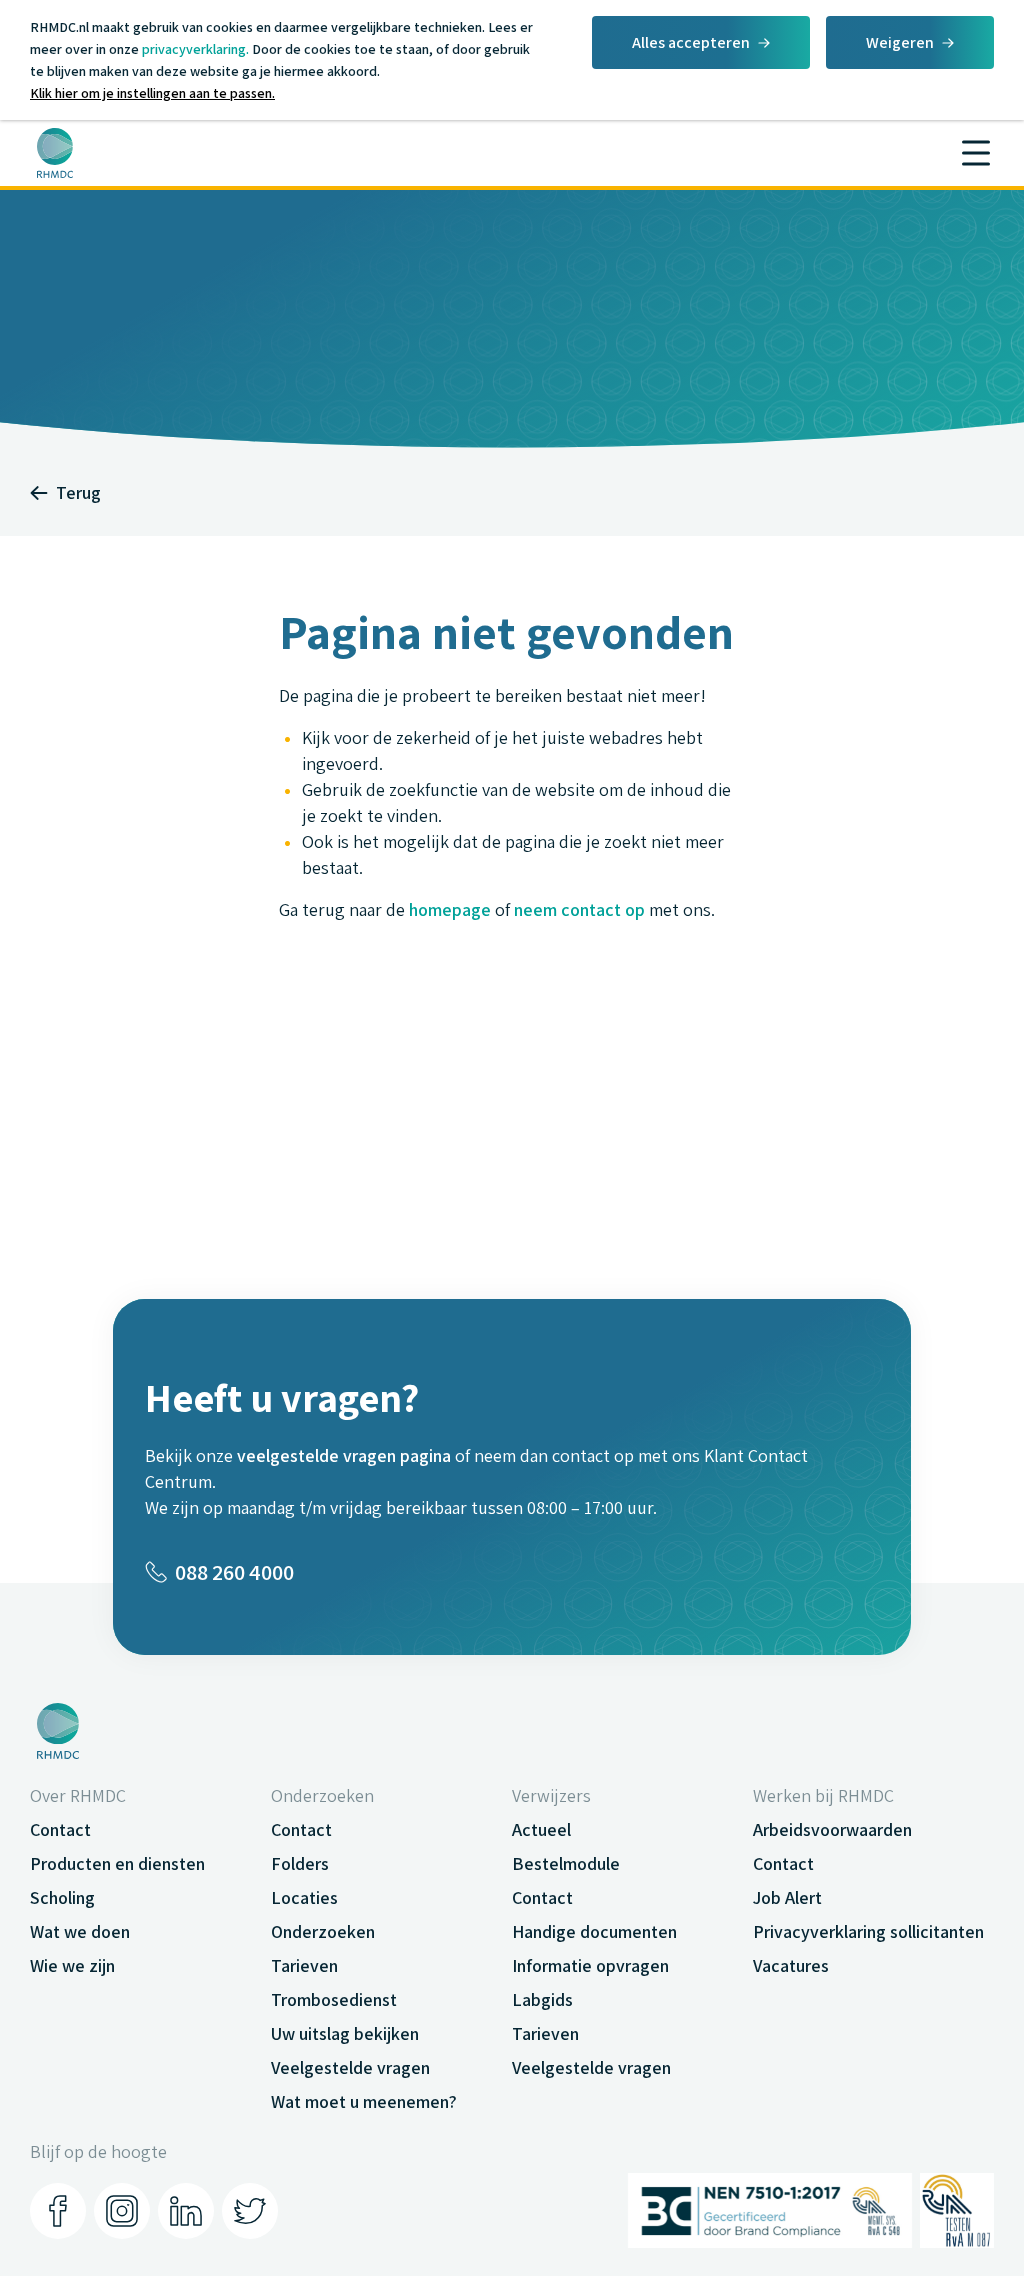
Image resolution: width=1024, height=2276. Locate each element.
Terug (78, 492)
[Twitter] (250, 2211)
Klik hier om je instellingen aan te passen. (152, 93)
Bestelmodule (566, 1863)
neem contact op (579, 909)
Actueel (541, 1829)
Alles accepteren (691, 42)
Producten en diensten (117, 1863)
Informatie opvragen (590, 1965)
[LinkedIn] (186, 2211)
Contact (60, 1829)
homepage (450, 909)
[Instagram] (122, 2211)
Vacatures (791, 1965)
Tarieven (304, 1965)
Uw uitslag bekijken (345, 2033)
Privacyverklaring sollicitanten (868, 1931)
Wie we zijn (72, 1965)
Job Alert (787, 1897)
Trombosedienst (334, 1999)
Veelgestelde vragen (350, 2067)
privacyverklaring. (195, 49)
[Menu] (976, 153)
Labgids (542, 1999)
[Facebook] (58, 2211)
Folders (300, 1863)
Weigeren (900, 42)
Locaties (304, 1897)
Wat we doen (80, 1931)
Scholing (62, 1897)
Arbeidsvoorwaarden (832, 1829)
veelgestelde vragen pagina (344, 1455)
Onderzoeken (323, 1931)
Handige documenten (594, 1931)
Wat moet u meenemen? (364, 2101)
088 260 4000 (234, 1572)
